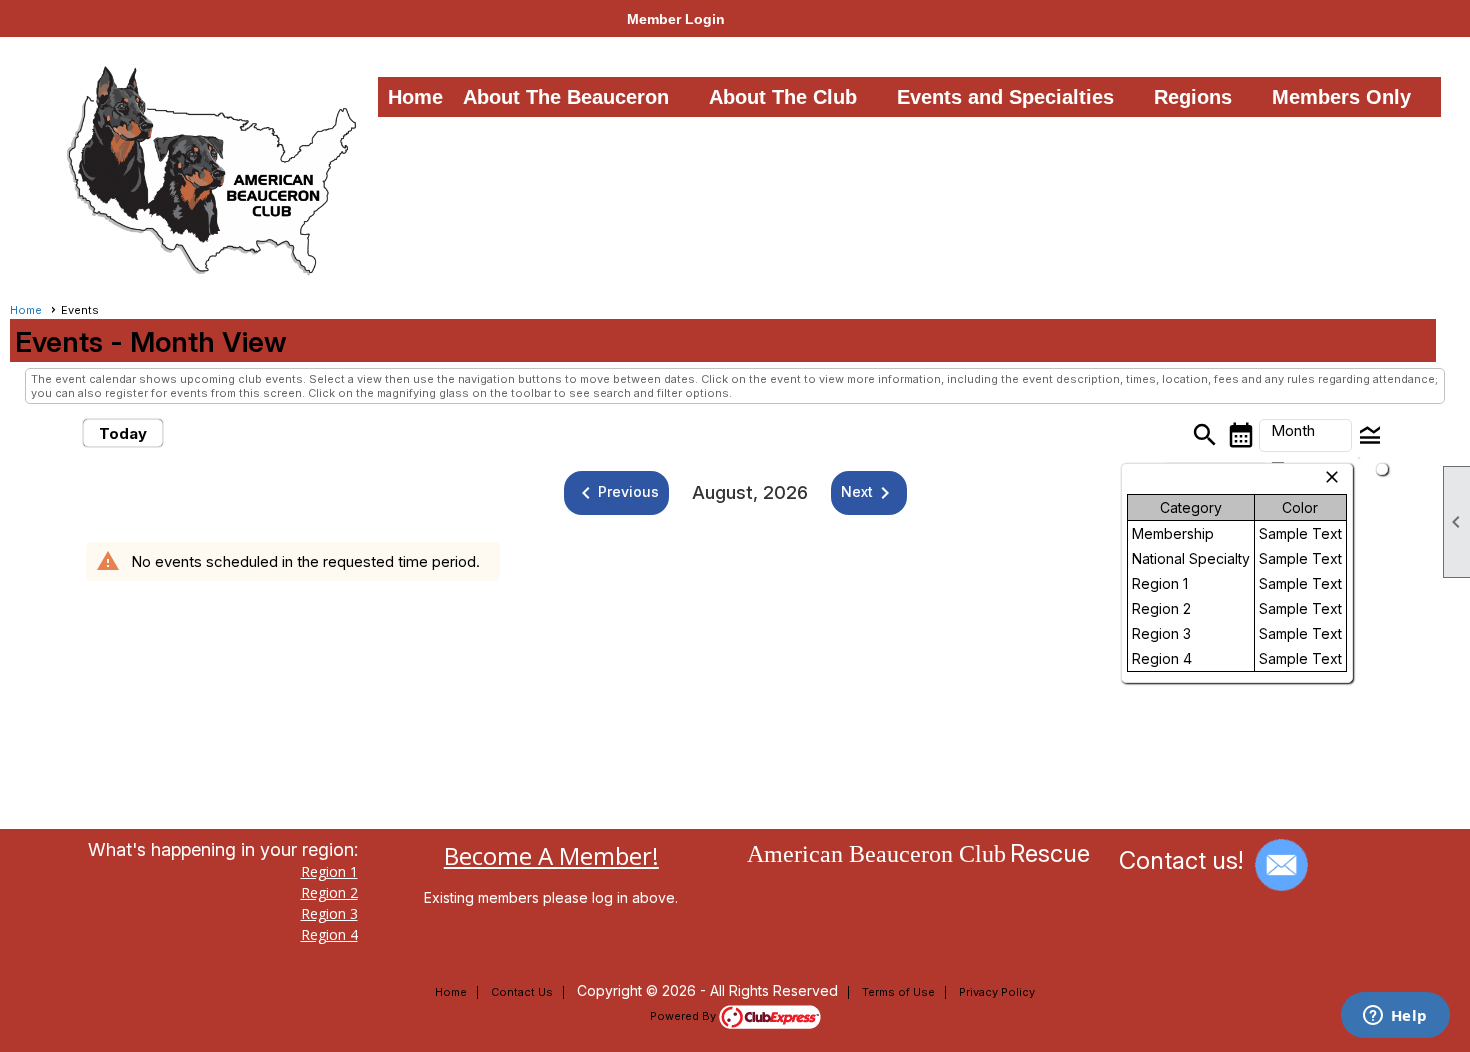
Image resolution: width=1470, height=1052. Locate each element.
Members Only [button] (1341, 97)
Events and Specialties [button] (1005, 97)
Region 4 (329, 934)
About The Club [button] (783, 97)
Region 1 (329, 871)
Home (415, 97)
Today (123, 433)
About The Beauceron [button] (566, 97)
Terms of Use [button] (898, 992)
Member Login (676, 19)
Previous (616, 493)
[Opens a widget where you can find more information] (1395, 1017)
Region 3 (329, 913)
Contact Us (522, 992)
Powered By (684, 1016)
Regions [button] (1193, 97)
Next (869, 493)
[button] (1305, 436)
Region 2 (329, 892)
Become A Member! (551, 855)
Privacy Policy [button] (997, 992)
